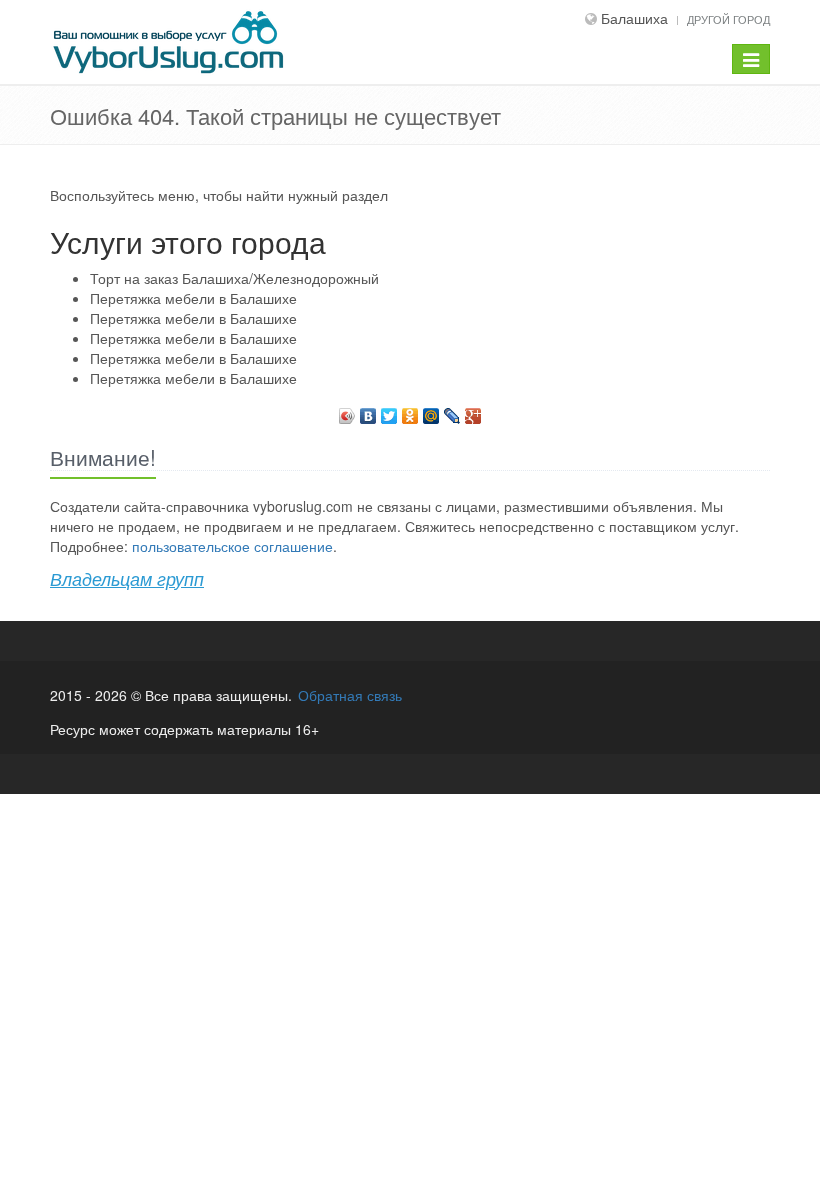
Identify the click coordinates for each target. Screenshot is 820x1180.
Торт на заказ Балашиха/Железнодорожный (234, 278)
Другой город (728, 19)
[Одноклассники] (410, 411)
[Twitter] (389, 411)
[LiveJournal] (452, 411)
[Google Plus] (473, 411)
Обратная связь (350, 695)
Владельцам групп (127, 578)
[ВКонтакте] (368, 411)
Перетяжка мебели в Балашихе (193, 298)
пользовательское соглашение (232, 546)
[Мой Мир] (431, 411)
